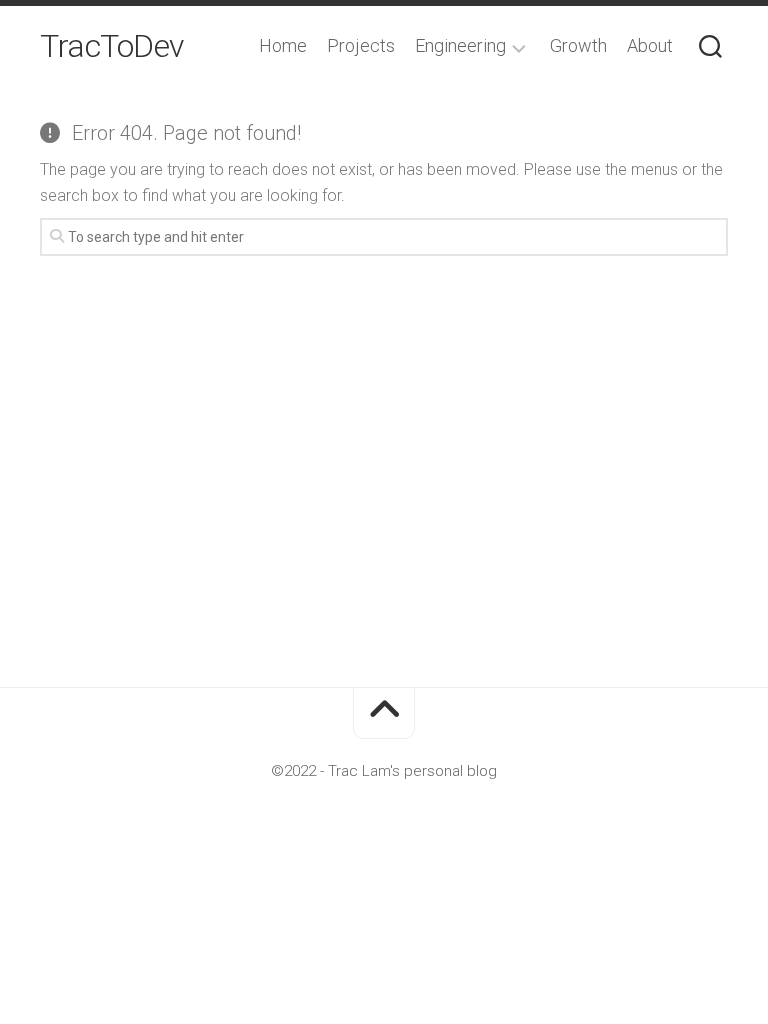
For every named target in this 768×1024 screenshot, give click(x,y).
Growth (578, 46)
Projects (361, 46)
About (650, 46)
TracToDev (112, 46)
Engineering (460, 46)
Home (283, 46)
